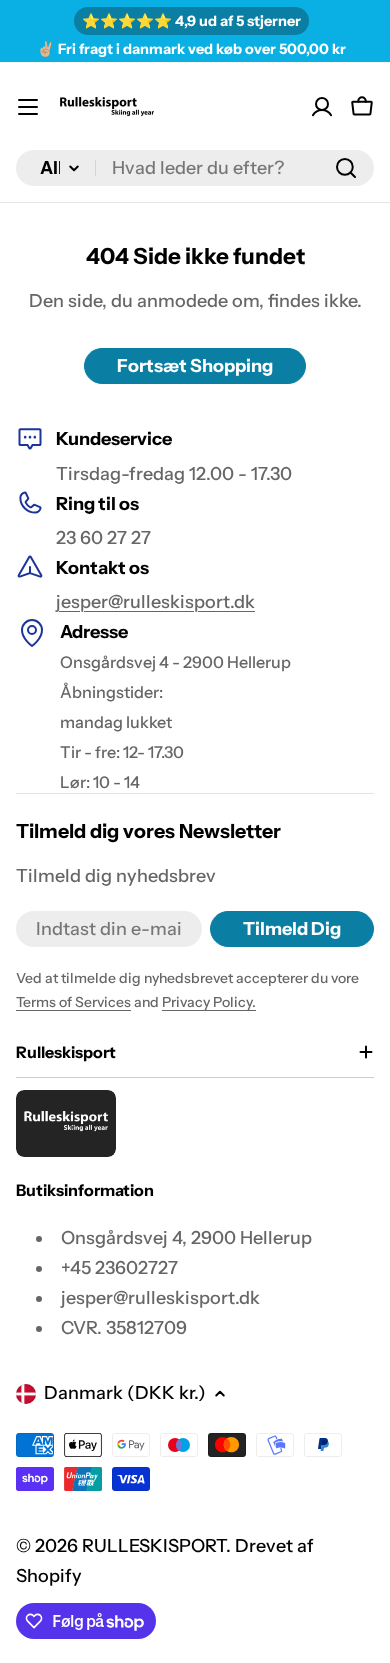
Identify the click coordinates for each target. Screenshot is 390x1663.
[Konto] (322, 107)
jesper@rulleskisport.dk (155, 602)
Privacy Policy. (209, 1002)
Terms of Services (73, 1002)
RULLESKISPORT (154, 1546)
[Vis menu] (28, 107)
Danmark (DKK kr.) (125, 1393)
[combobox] (195, 168)
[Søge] (346, 168)
